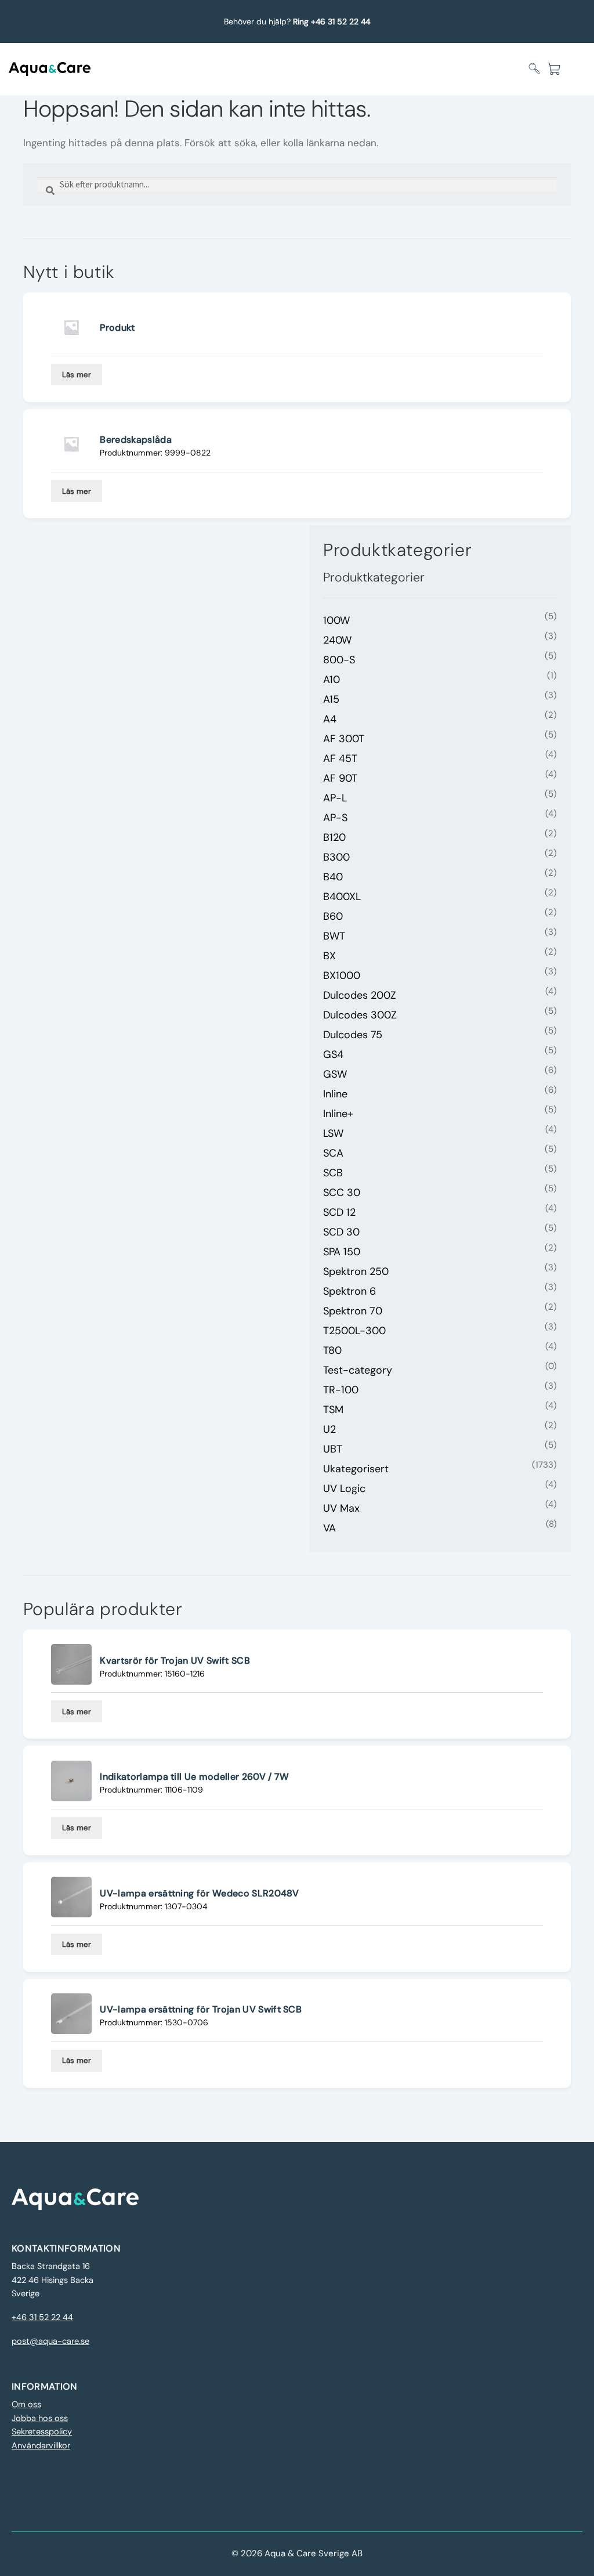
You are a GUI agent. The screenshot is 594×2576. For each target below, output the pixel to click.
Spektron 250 (356, 1271)
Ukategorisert (356, 1469)
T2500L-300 (354, 1331)
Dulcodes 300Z (360, 1015)
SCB (333, 1173)
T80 (332, 1350)
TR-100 (341, 1390)
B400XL (342, 897)
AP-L (335, 798)
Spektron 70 (353, 1311)
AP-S (335, 818)
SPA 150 (342, 1252)
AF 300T (344, 739)
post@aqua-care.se (50, 2341)
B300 (336, 857)
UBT (333, 1449)
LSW (333, 1133)
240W (337, 640)
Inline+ (338, 1114)
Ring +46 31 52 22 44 (332, 21)
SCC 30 (342, 1193)
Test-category (358, 1370)
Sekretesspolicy (42, 2432)
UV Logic (344, 1488)
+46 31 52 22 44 (42, 2317)
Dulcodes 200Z (360, 995)
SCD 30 (341, 1232)
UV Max (341, 1508)
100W (336, 620)
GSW (335, 1074)
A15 (331, 699)
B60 (333, 916)
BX (329, 956)
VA (329, 1528)
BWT (334, 936)
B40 (333, 877)
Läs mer (77, 375)
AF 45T (340, 758)
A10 (332, 680)
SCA (333, 1153)
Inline (335, 1094)
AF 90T (340, 778)
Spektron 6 (349, 1291)
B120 (334, 837)
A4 (330, 719)
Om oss (26, 2405)
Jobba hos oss (40, 2418)
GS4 (333, 1054)
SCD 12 (339, 1212)
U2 (329, 1429)
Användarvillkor (41, 2446)
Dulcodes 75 (353, 1035)
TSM (333, 1410)
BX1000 (342, 976)
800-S (339, 660)
